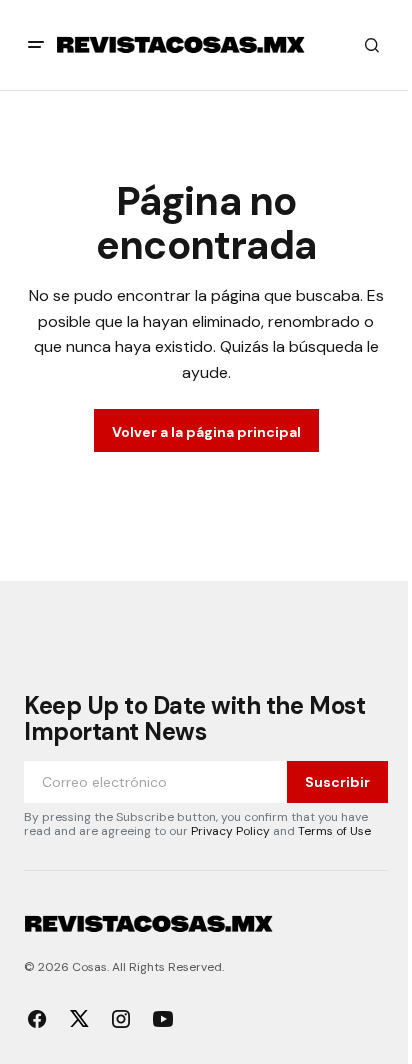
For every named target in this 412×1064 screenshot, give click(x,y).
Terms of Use (334, 831)
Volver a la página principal (206, 432)
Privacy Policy (230, 831)
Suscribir (337, 782)
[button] (36, 45)
